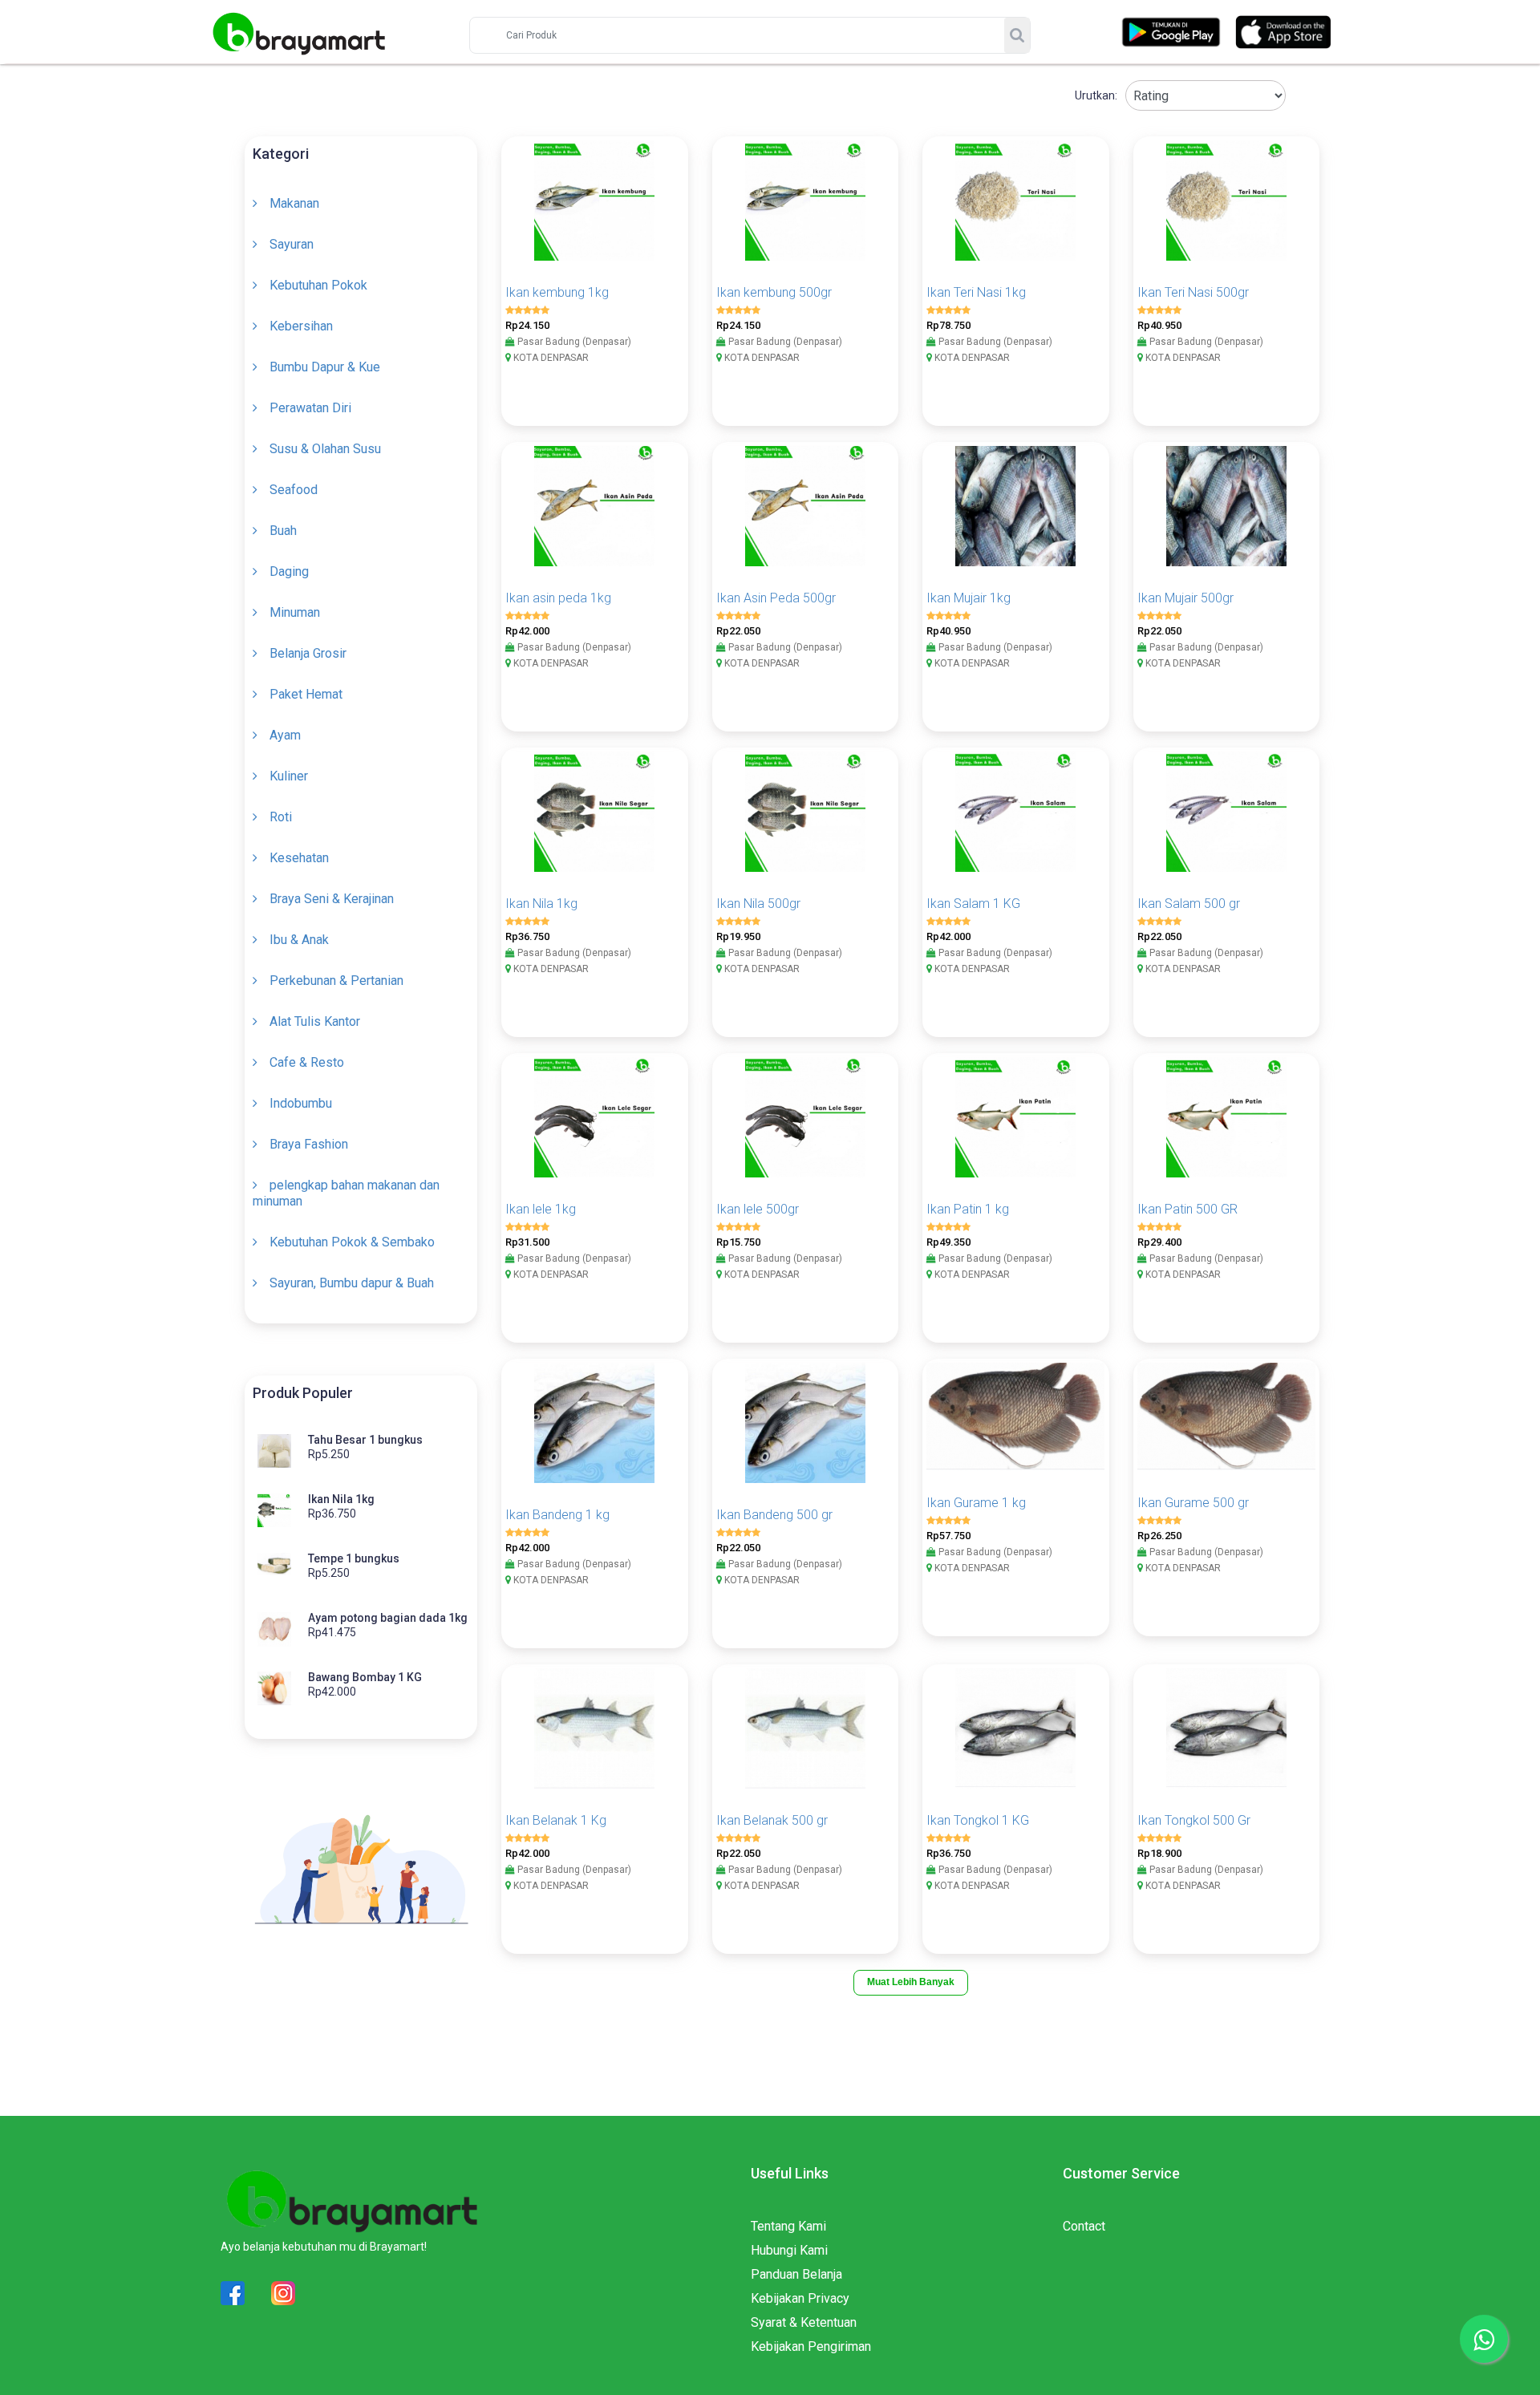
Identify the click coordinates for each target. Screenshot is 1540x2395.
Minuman (295, 612)
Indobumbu (301, 1103)
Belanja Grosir (308, 653)
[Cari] (1017, 35)
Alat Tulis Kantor (315, 1021)
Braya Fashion (309, 1144)
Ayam (285, 735)
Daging (289, 571)
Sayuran (292, 244)
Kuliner (289, 776)
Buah (283, 531)
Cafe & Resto (307, 1062)
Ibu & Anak (299, 940)
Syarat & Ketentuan (804, 2322)
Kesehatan (299, 858)
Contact (1084, 2226)
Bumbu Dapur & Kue (325, 367)
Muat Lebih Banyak (911, 1982)
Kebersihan (301, 326)
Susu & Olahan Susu (325, 449)
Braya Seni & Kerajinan (332, 899)
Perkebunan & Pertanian (336, 981)
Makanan (294, 203)
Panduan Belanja (796, 2274)
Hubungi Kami (789, 2250)
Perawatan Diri (310, 408)
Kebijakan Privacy (800, 2298)
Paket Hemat (306, 694)
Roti (281, 817)
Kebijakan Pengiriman (811, 2346)
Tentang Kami (788, 2226)
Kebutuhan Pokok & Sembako (352, 1242)
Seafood (294, 490)
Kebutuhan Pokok (318, 285)
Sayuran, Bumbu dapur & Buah (352, 1283)
